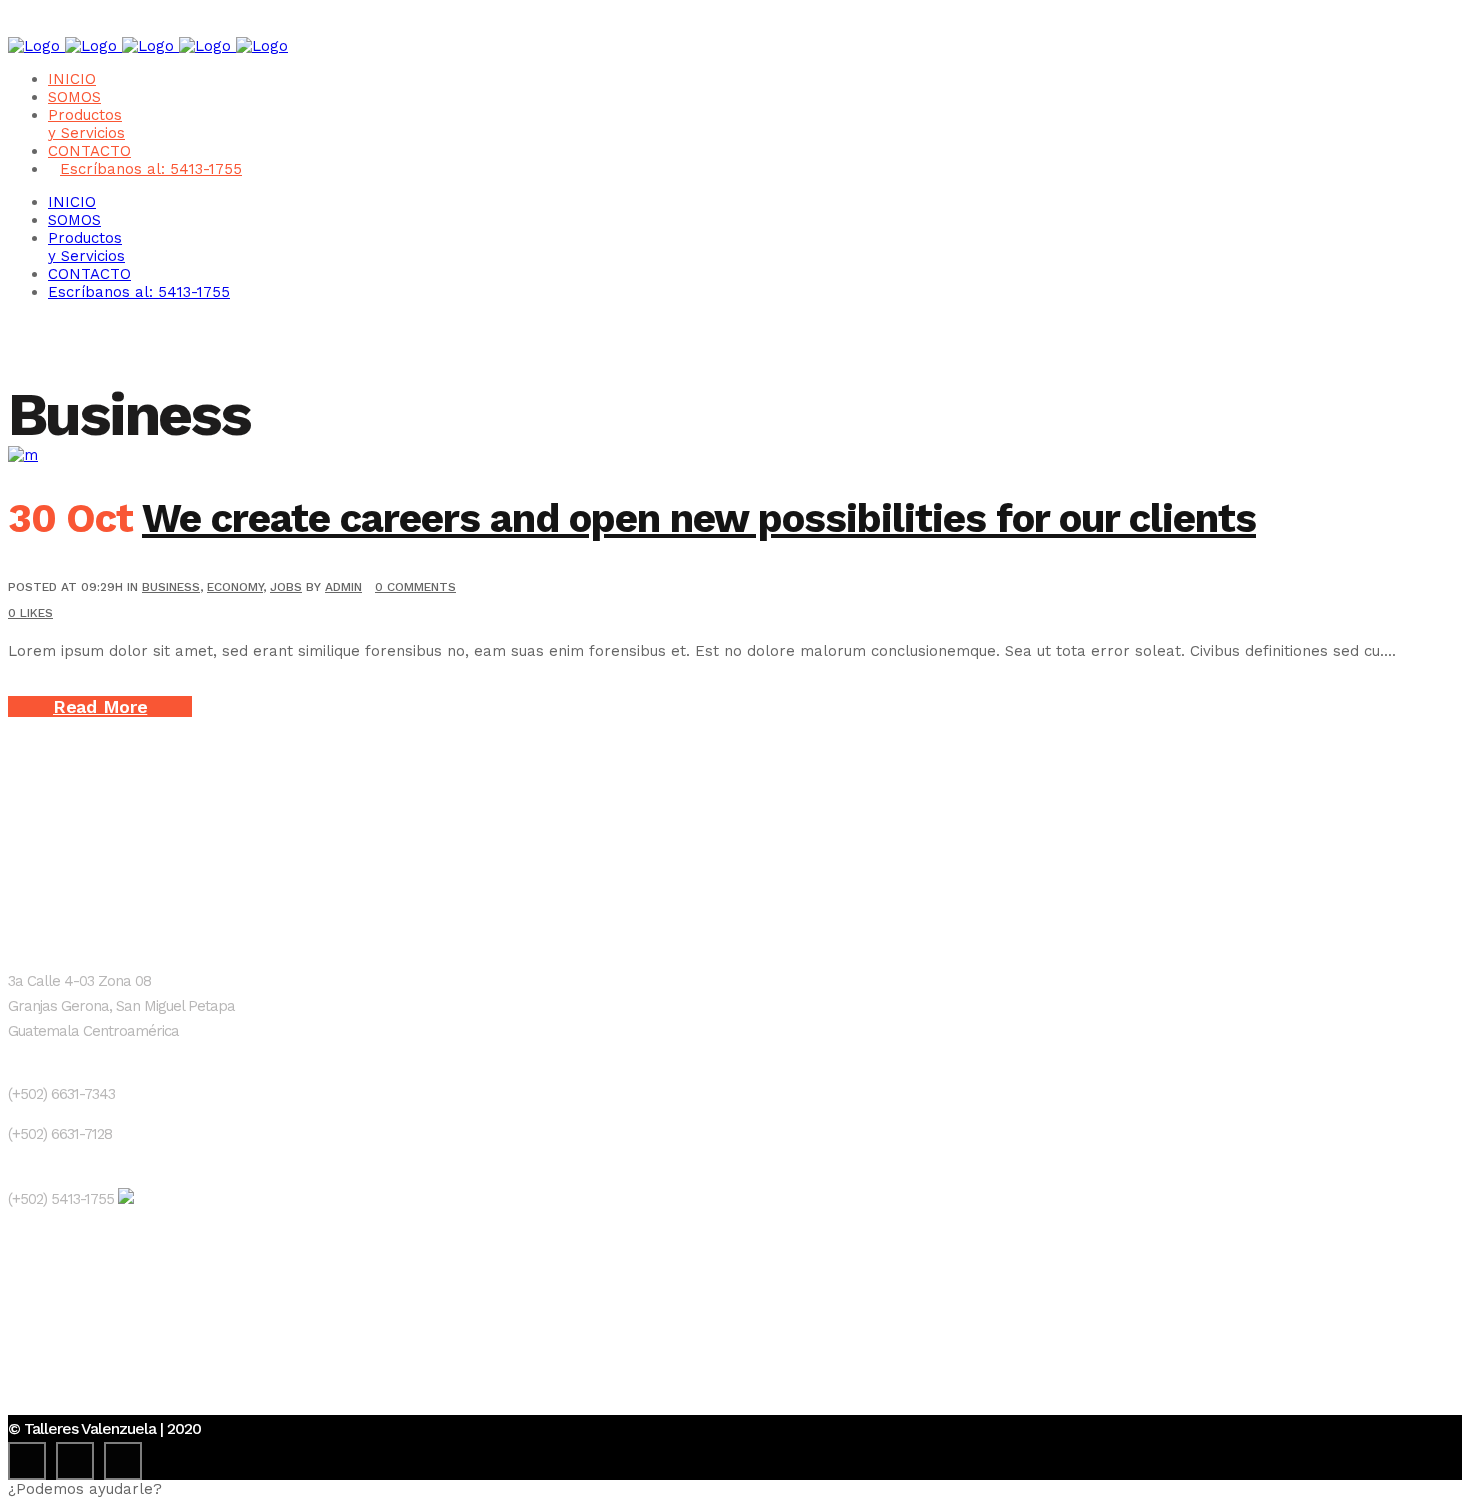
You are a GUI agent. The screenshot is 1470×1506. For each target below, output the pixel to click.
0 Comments (415, 587)
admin (343, 587)
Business (171, 587)
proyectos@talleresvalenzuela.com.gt (145, 1322)
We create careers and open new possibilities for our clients (699, 518)
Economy (235, 587)
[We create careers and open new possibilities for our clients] (23, 455)
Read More (100, 706)
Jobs (286, 587)
